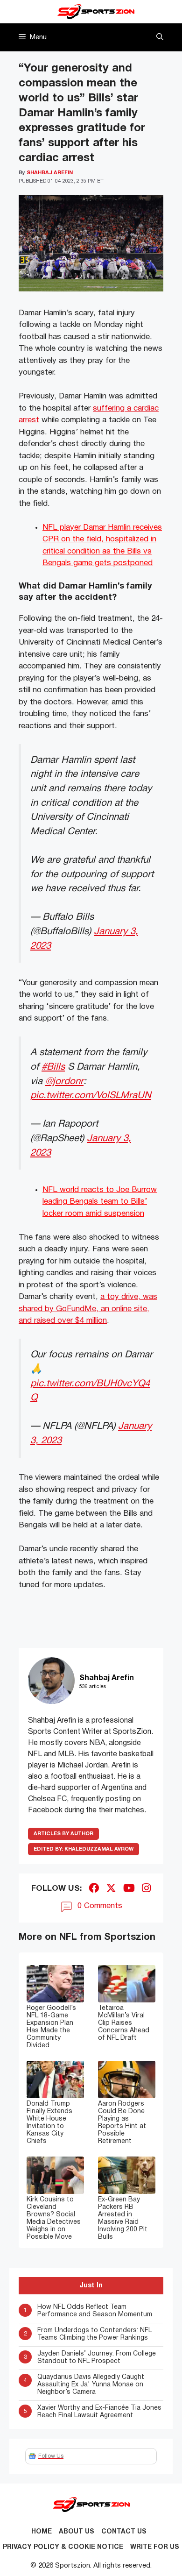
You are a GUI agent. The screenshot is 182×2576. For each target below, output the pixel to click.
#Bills (53, 1067)
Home (42, 2532)
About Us (77, 2532)
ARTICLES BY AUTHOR (63, 1834)
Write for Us (155, 2547)
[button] (160, 37)
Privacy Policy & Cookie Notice (63, 2547)
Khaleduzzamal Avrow (84, 1849)
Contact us (124, 2532)
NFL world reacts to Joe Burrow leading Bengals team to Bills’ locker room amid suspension (100, 1202)
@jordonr (64, 1082)
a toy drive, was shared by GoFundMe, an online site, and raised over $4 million (88, 1309)
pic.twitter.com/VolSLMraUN (91, 1096)
